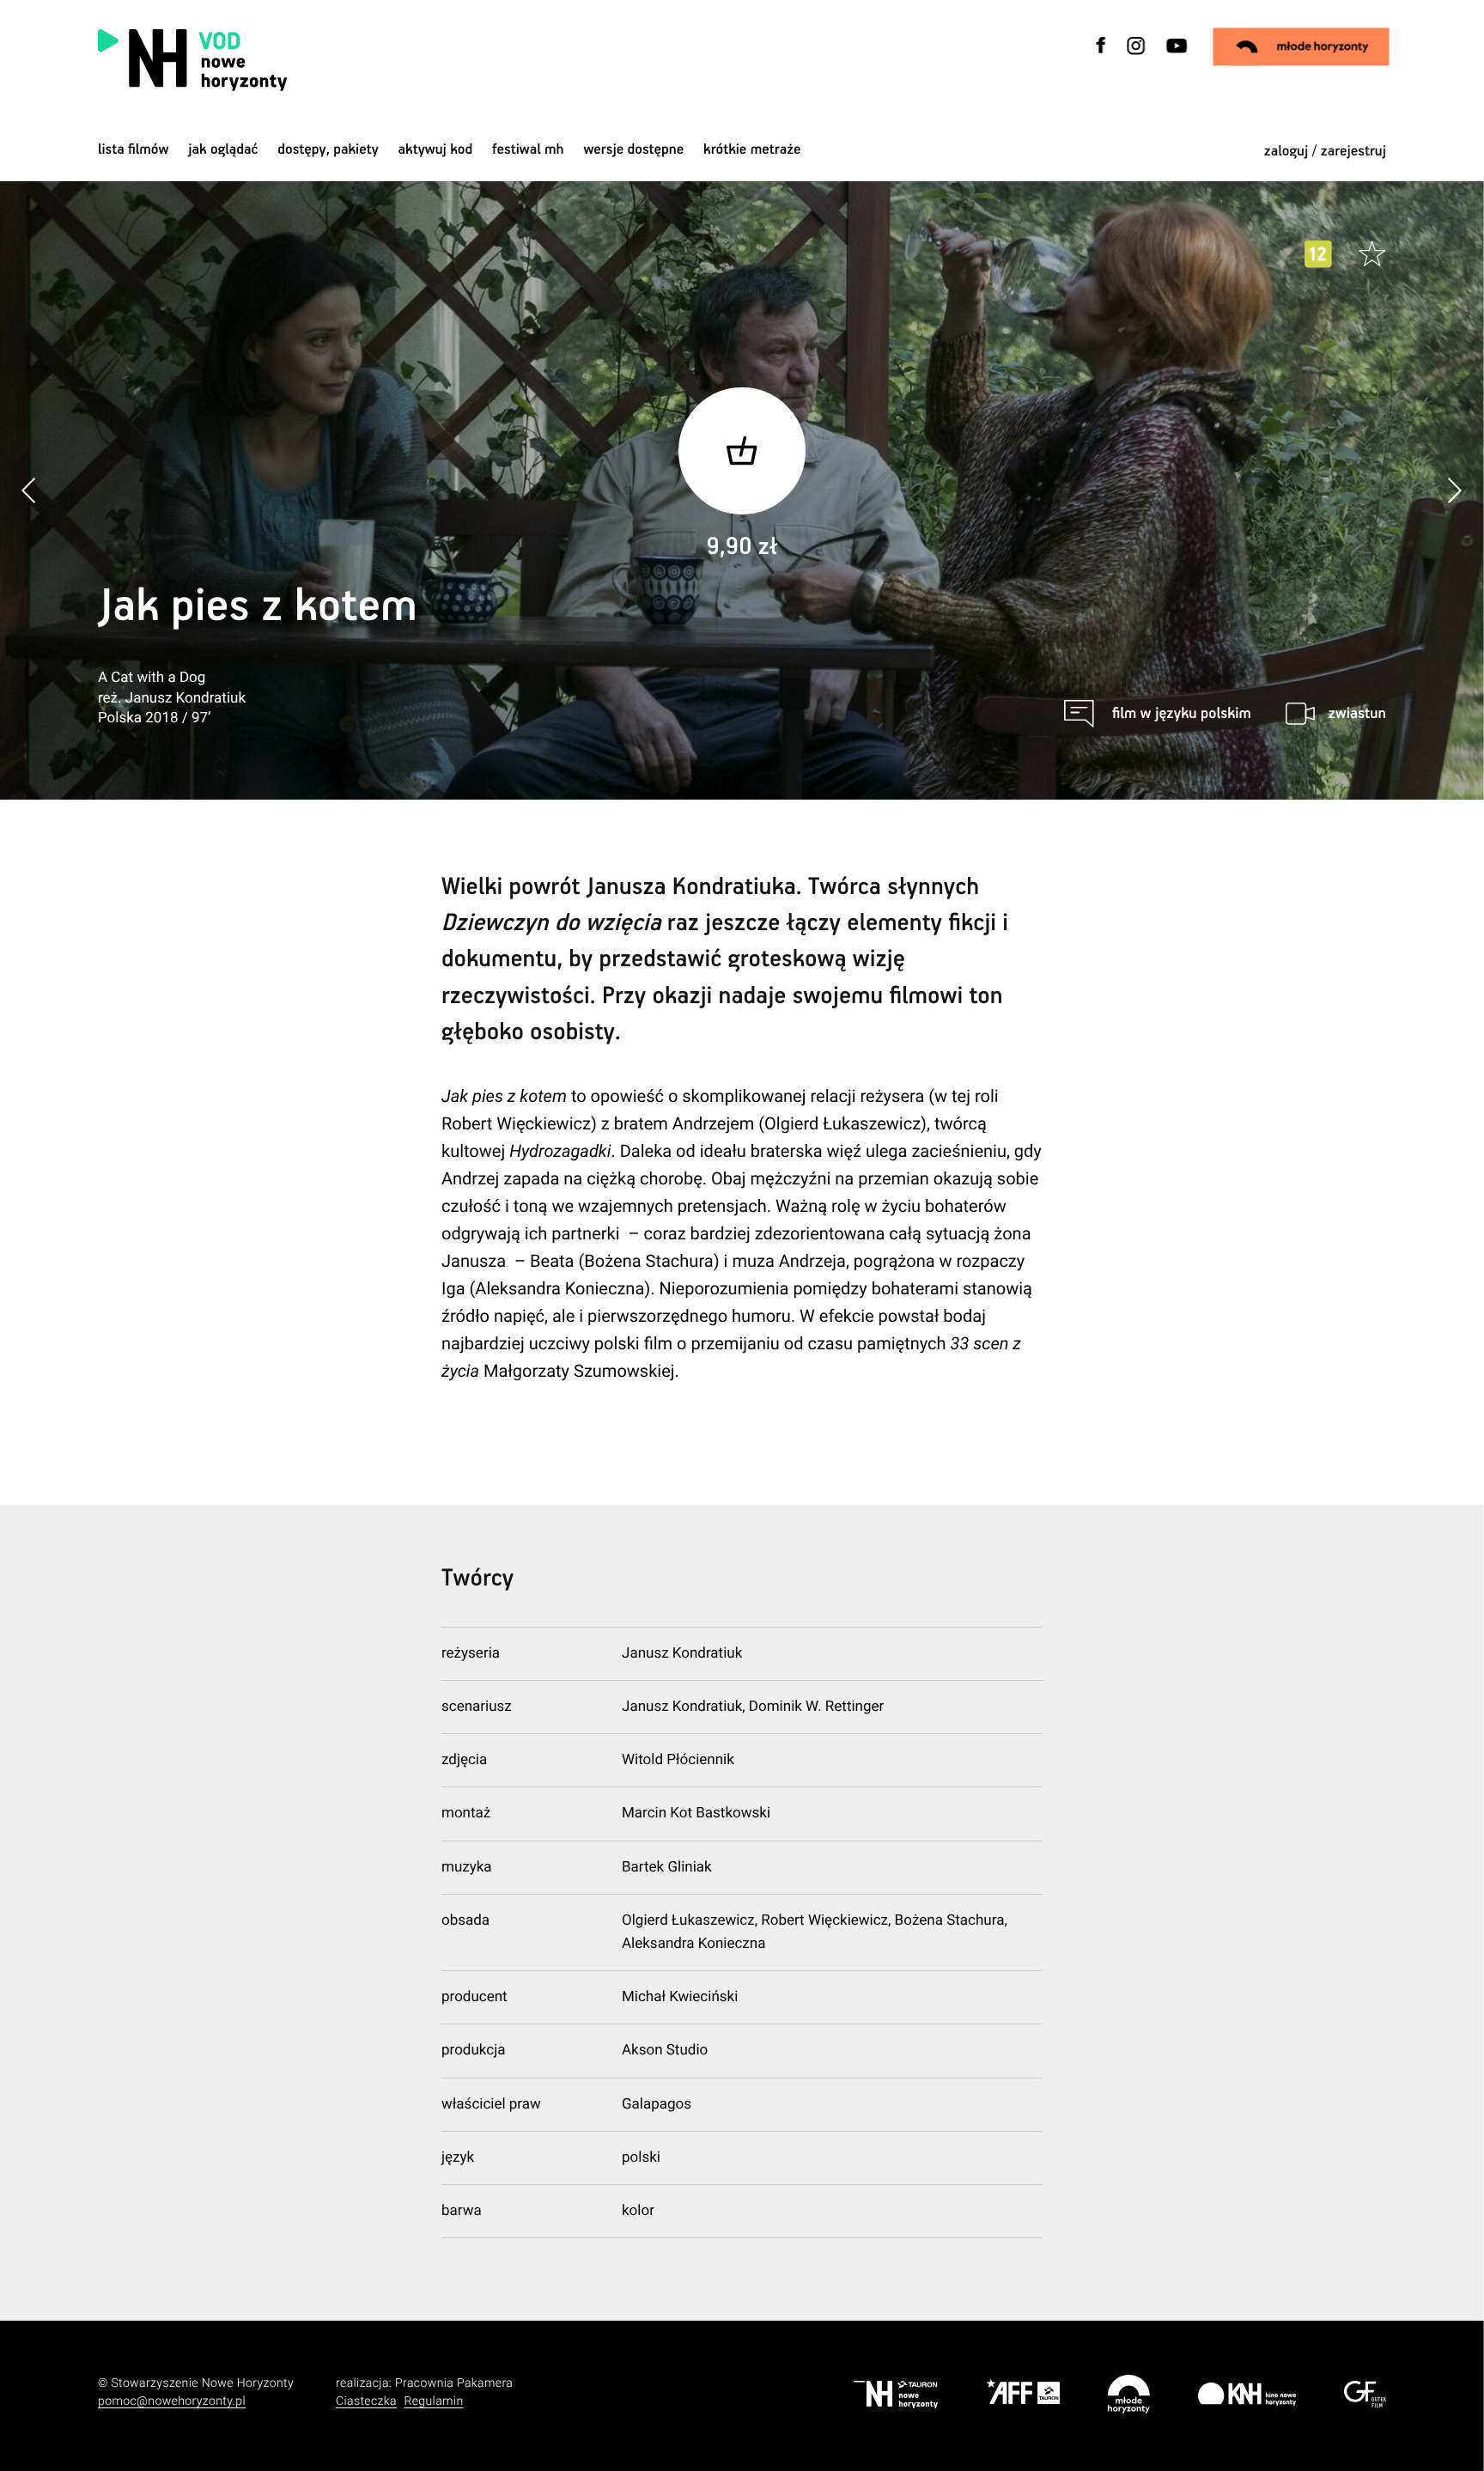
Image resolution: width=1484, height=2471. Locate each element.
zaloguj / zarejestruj (1325, 152)
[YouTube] (1175, 56)
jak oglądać (223, 150)
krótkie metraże (752, 150)
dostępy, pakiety (328, 150)
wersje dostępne (633, 150)
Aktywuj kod (436, 150)
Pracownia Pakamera (454, 2383)
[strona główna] (302, 60)
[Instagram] (1136, 56)
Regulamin (433, 2401)
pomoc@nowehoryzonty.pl (172, 2401)
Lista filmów (134, 150)
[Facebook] (1102, 56)
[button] (1454, 490)
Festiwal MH (528, 150)
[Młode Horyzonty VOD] (1302, 46)
